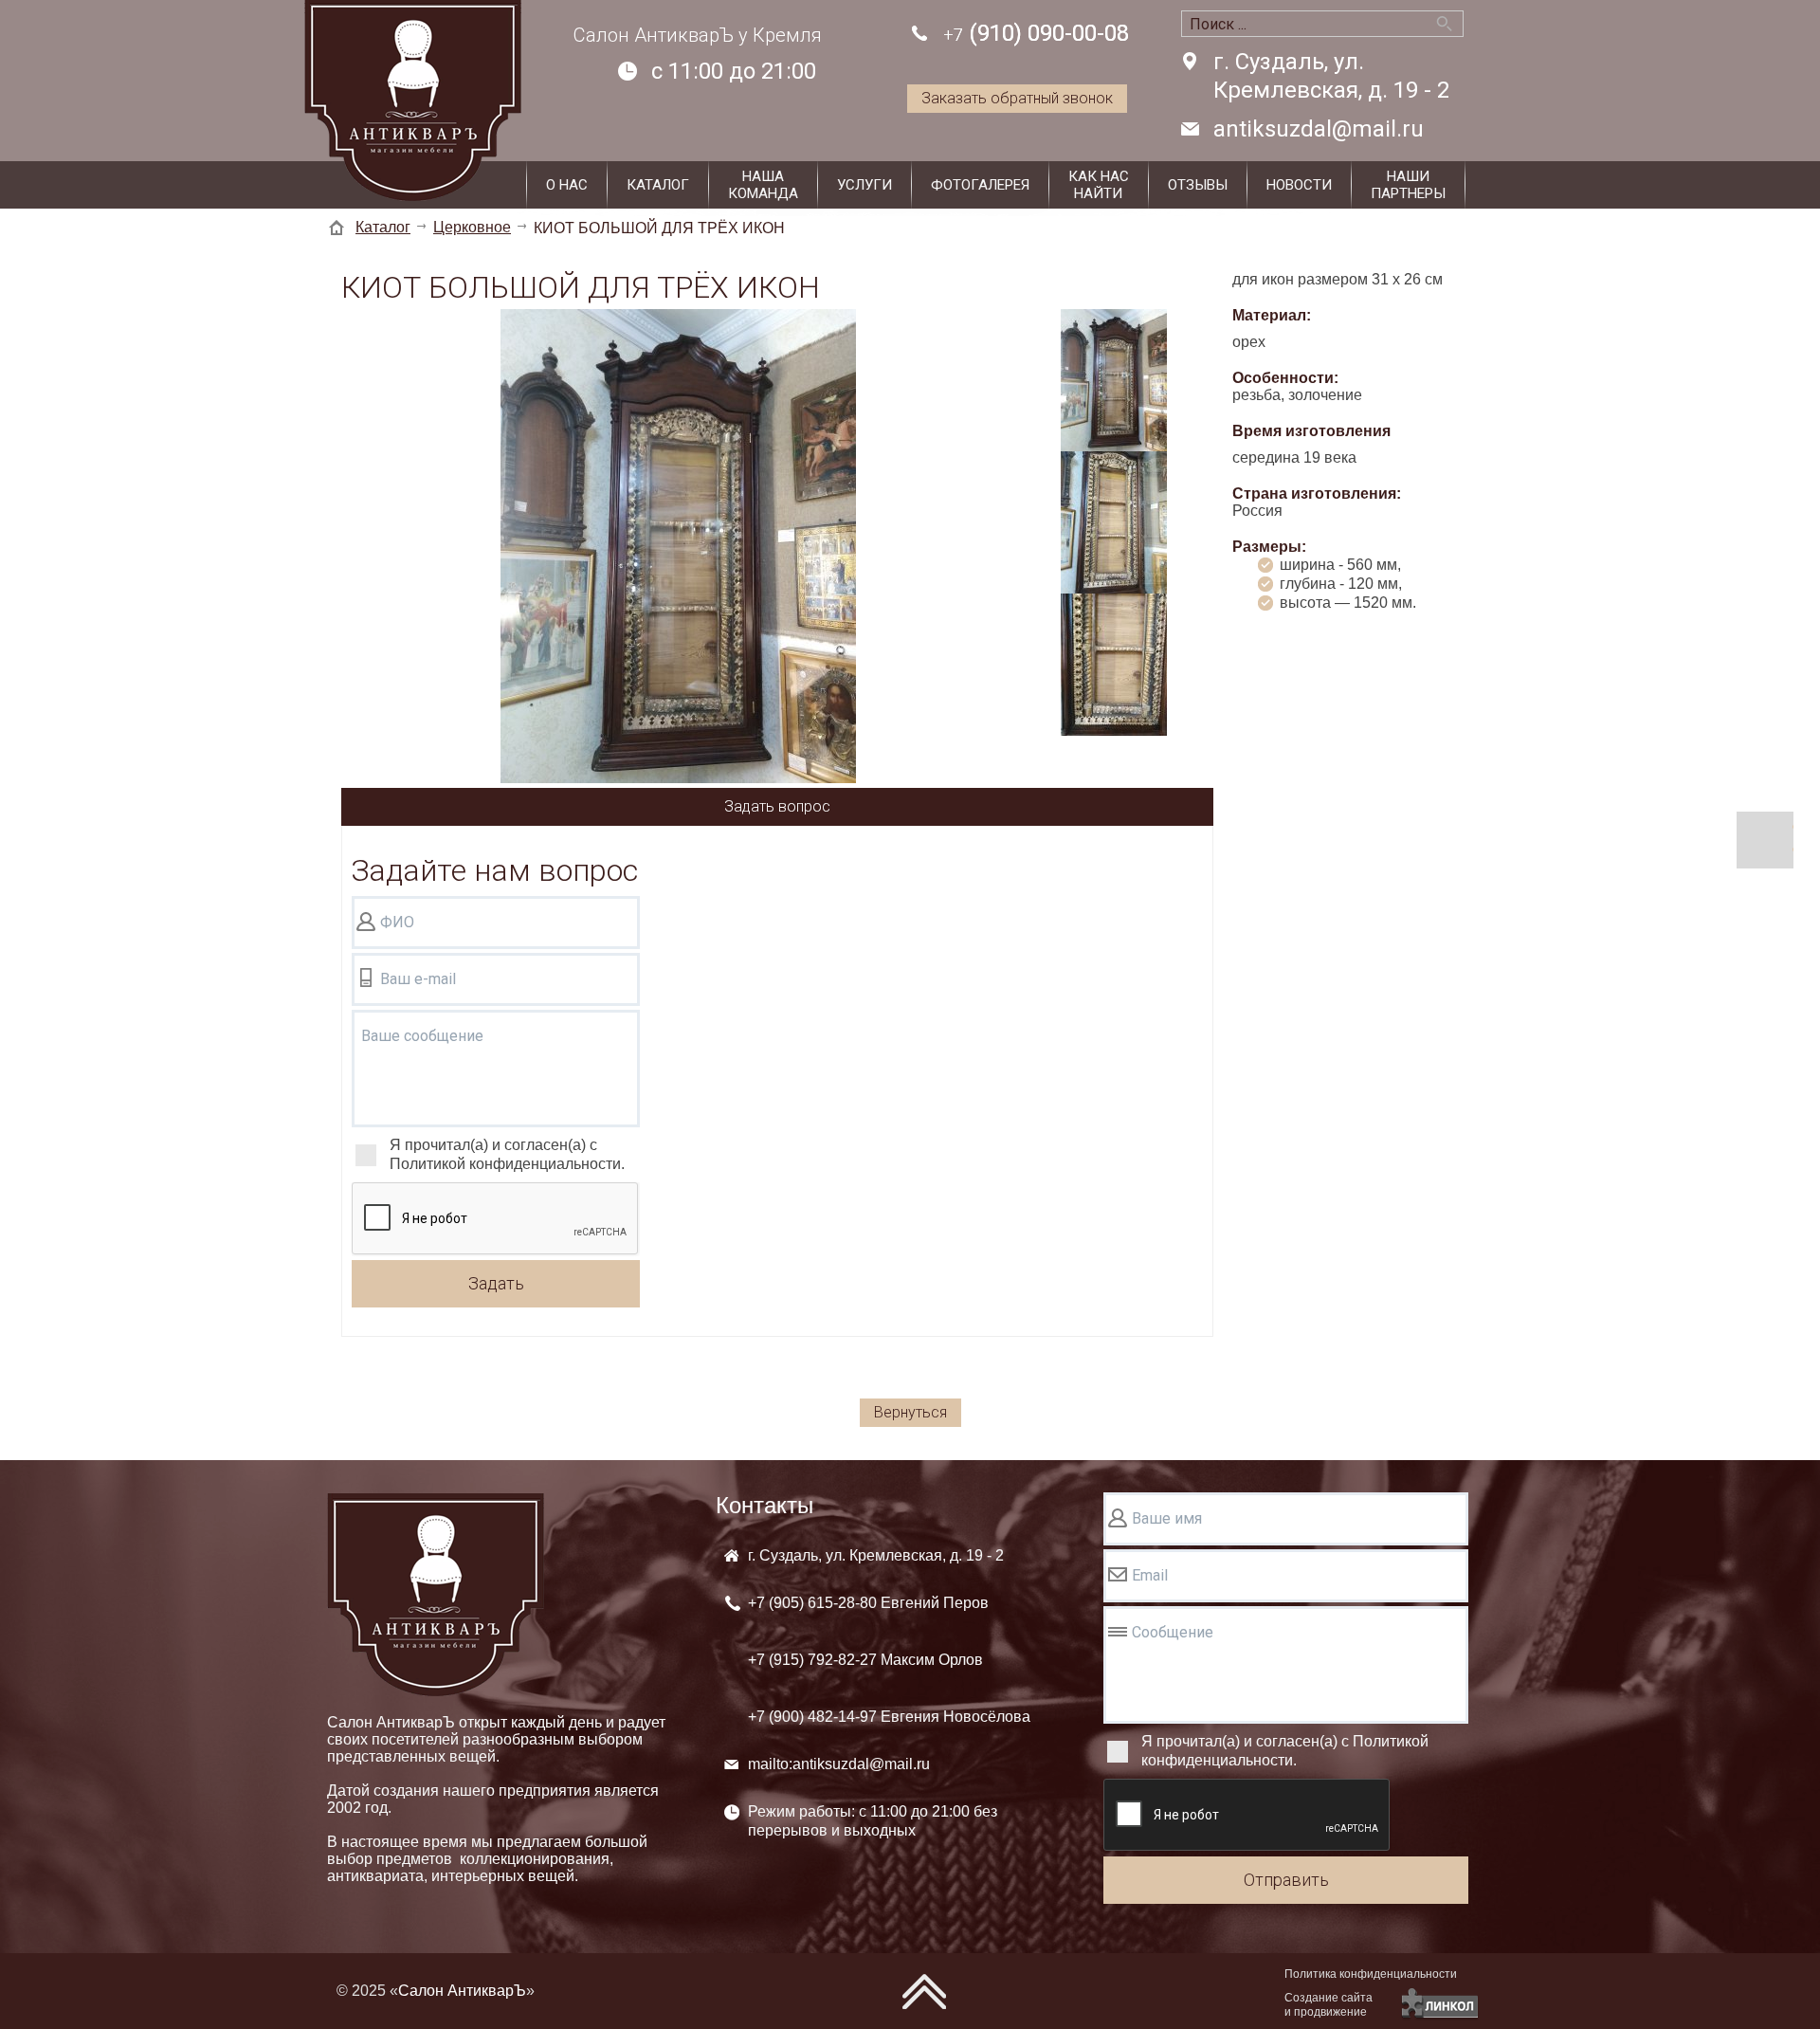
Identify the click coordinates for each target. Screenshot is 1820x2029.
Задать (496, 1283)
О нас (567, 185)
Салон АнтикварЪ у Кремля (698, 35)
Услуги (864, 185)
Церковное (472, 227)
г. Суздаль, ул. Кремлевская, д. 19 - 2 (1331, 76)
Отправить (1286, 1880)
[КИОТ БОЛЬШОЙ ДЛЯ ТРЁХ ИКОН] (678, 548)
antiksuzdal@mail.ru (1319, 129)
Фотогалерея (980, 185)
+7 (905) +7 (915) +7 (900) (889, 1660)
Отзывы (1198, 185)
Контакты (764, 1505)
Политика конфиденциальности (1371, 1974)
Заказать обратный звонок (1017, 98)
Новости (1299, 185)
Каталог (658, 185)
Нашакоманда (763, 185)
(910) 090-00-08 (1036, 33)
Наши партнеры (1408, 185)
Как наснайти (1099, 185)
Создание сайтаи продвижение (1329, 2005)
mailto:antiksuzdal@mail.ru (839, 1764)
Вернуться (910, 1412)
